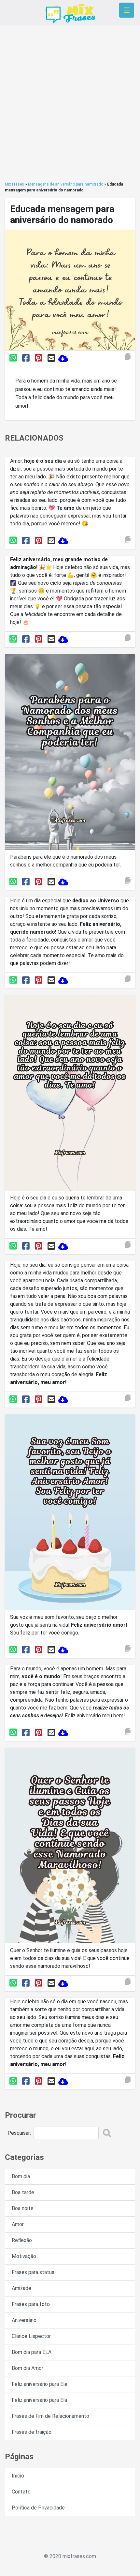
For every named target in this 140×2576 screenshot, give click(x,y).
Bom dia (21, 2176)
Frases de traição (32, 2432)
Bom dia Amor (28, 2368)
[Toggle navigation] (127, 10)
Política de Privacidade (38, 2508)
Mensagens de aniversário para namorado (66, 184)
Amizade (21, 2288)
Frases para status (33, 2272)
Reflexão (22, 2240)
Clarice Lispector (31, 2336)
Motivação (24, 2256)
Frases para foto (31, 2304)
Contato (21, 2492)
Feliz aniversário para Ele (40, 2384)
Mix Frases (14, 184)
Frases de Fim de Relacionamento (50, 2416)
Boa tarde (23, 2192)
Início (18, 2476)
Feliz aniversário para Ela (39, 2400)
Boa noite (23, 2208)
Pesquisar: (19, 2133)
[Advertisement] (70, 103)
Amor (18, 2224)
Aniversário (24, 2320)
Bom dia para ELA (32, 2352)
